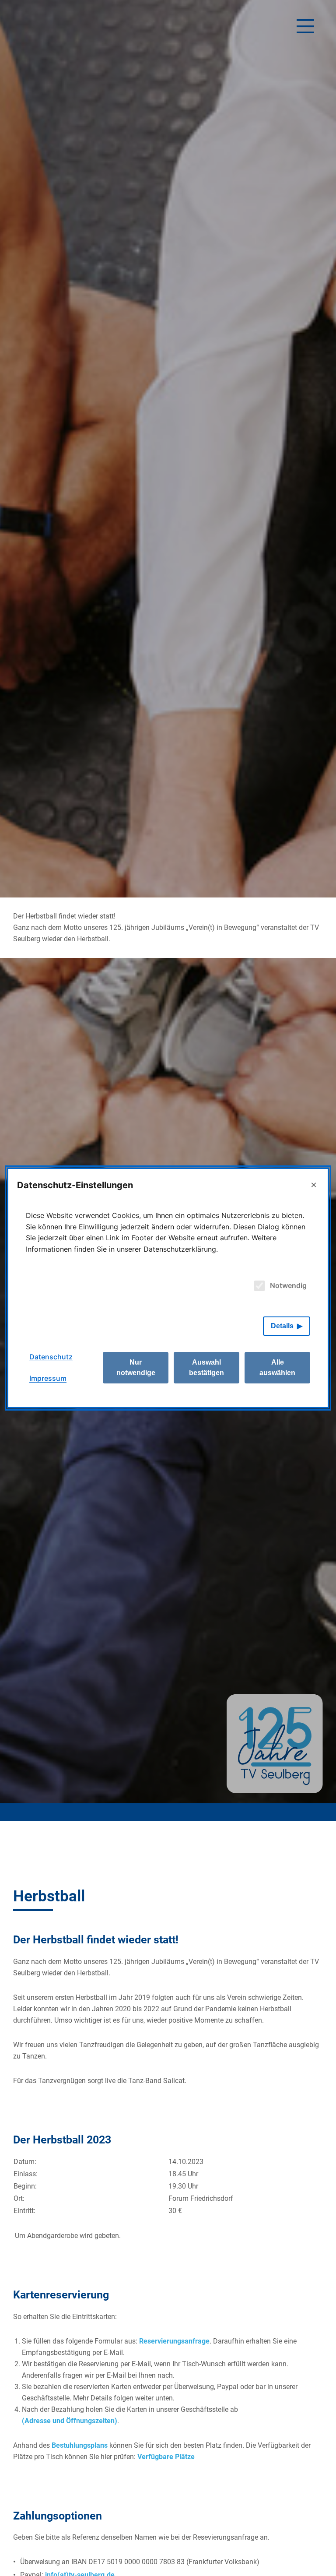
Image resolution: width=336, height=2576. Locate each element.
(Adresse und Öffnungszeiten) (70, 2421)
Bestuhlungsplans (80, 2445)
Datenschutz (51, 1357)
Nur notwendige (136, 1367)
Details (282, 1326)
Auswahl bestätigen (206, 1367)
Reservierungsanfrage (174, 2341)
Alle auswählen (277, 1367)
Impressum (48, 1378)
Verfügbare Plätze (166, 2457)
